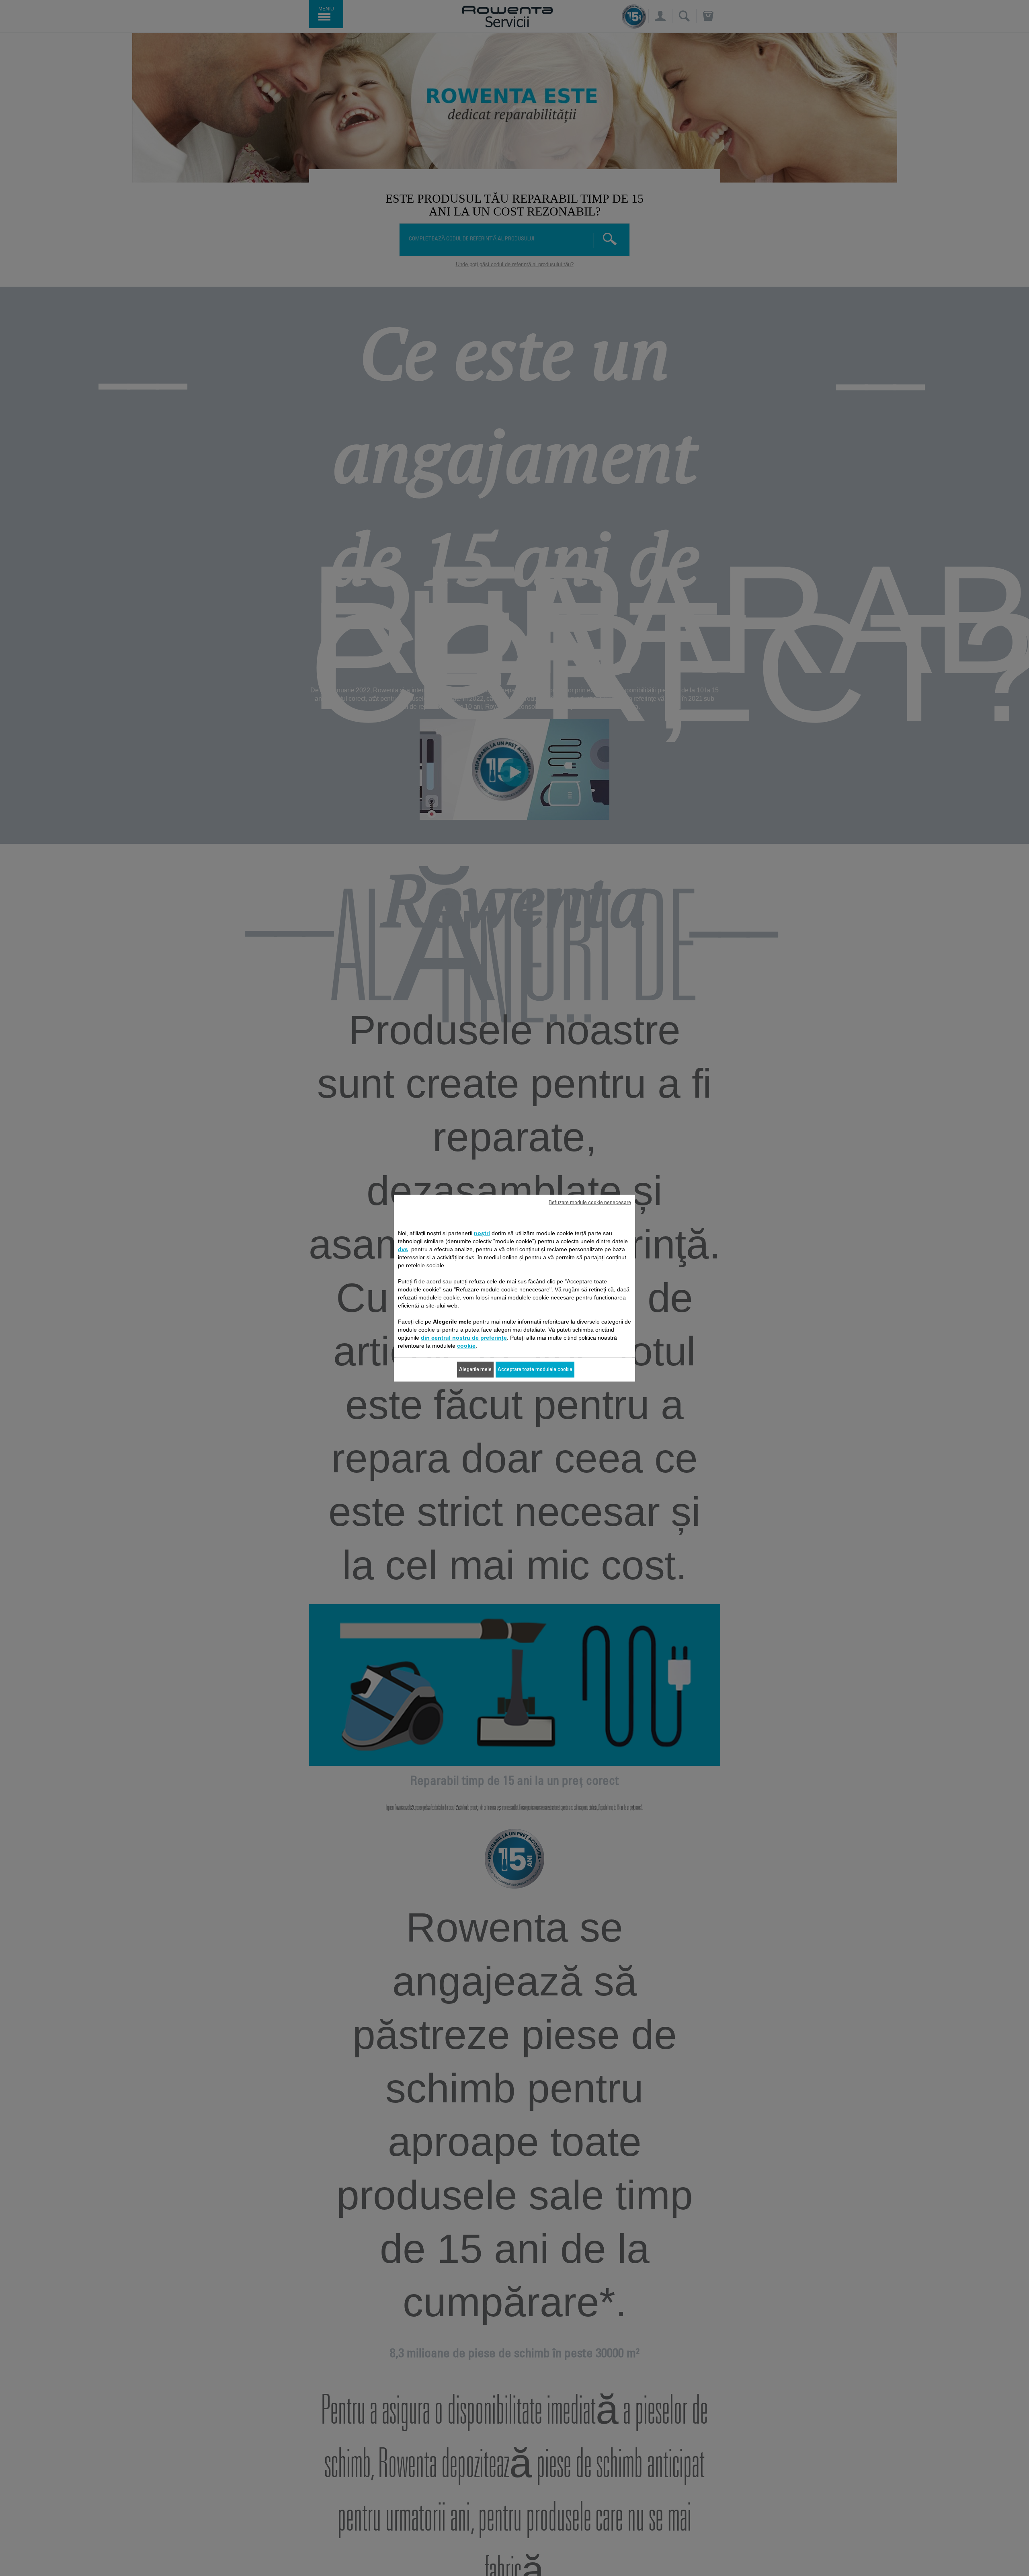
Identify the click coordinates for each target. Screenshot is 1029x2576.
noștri (482, 1233)
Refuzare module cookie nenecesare (590, 1203)
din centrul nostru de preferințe (464, 1337)
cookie (466, 1345)
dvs (403, 1249)
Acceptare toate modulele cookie (535, 1369)
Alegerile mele (475, 1369)
